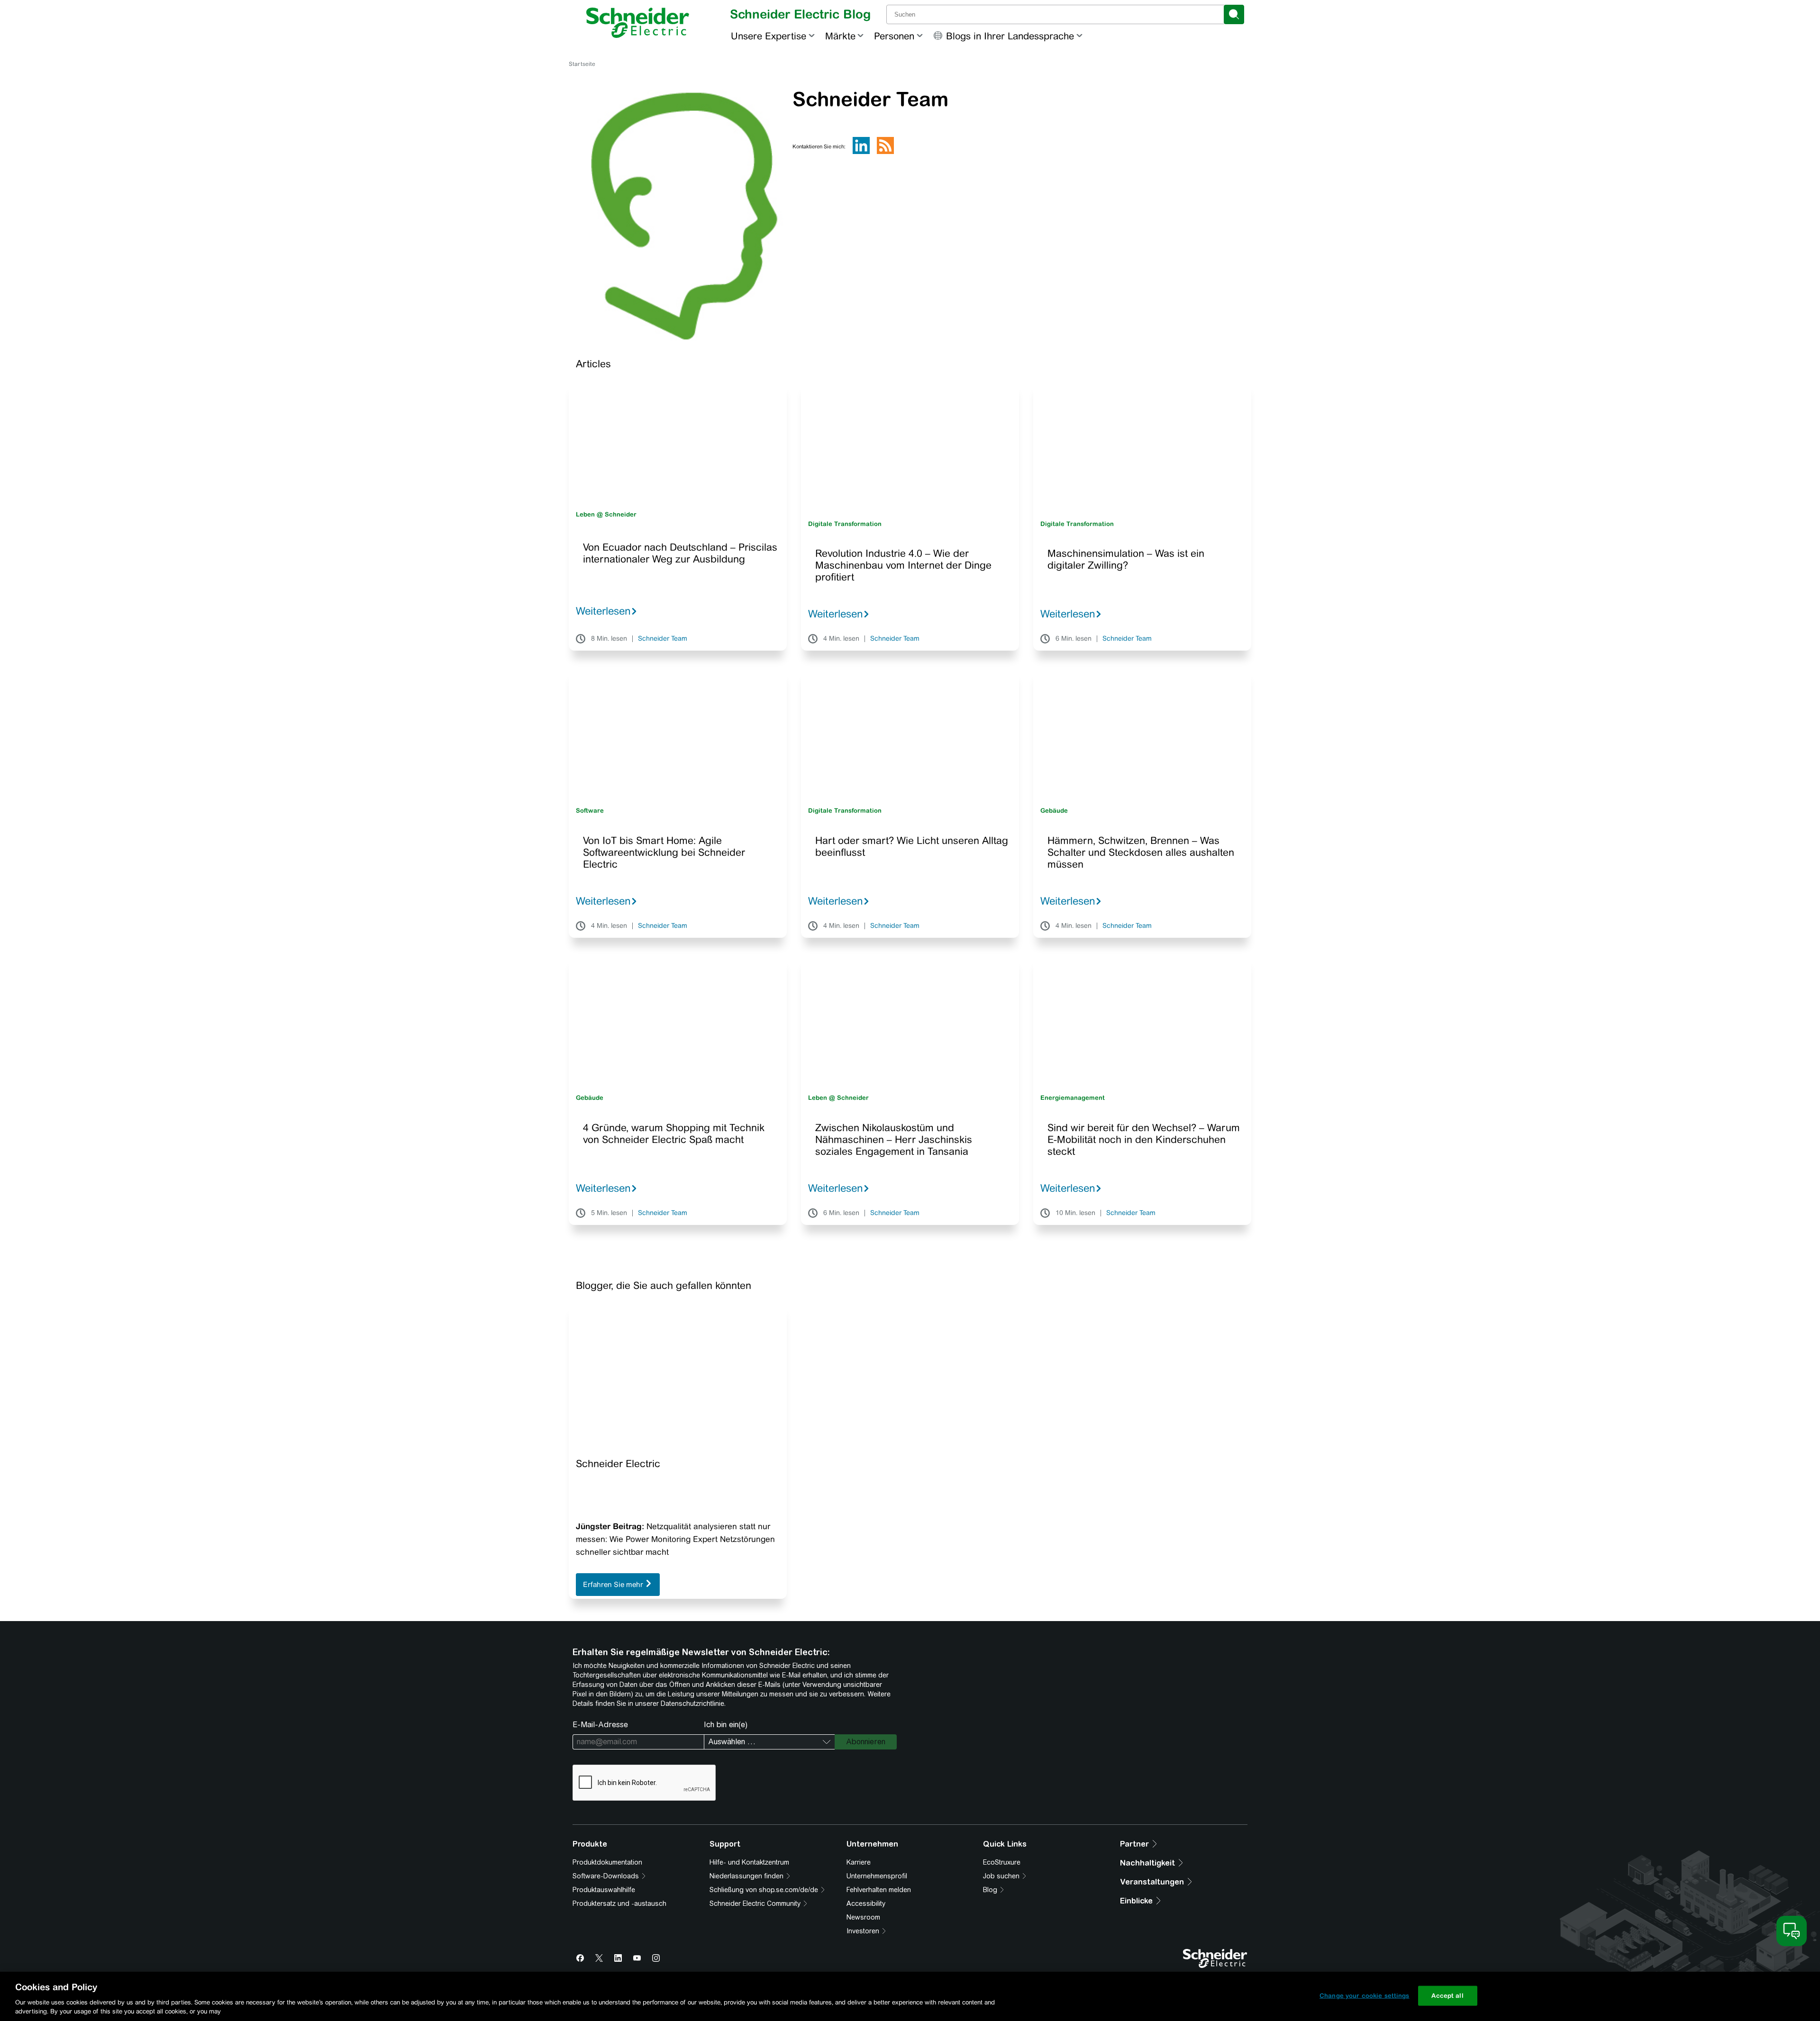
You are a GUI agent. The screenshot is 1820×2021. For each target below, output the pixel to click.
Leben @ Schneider (606, 514)
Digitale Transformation (845, 524)
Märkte (840, 36)
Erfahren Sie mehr (614, 1584)
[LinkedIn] (861, 152)
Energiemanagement (1073, 1098)
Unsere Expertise (769, 36)
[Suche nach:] (1056, 14)
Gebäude (1054, 811)
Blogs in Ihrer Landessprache (1010, 36)
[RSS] (885, 152)
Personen (894, 36)
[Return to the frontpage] (638, 23)
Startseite (582, 64)
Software (590, 811)
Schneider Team (663, 639)
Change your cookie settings (1365, 1996)
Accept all (1447, 1996)
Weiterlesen (603, 611)
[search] (1234, 14)
